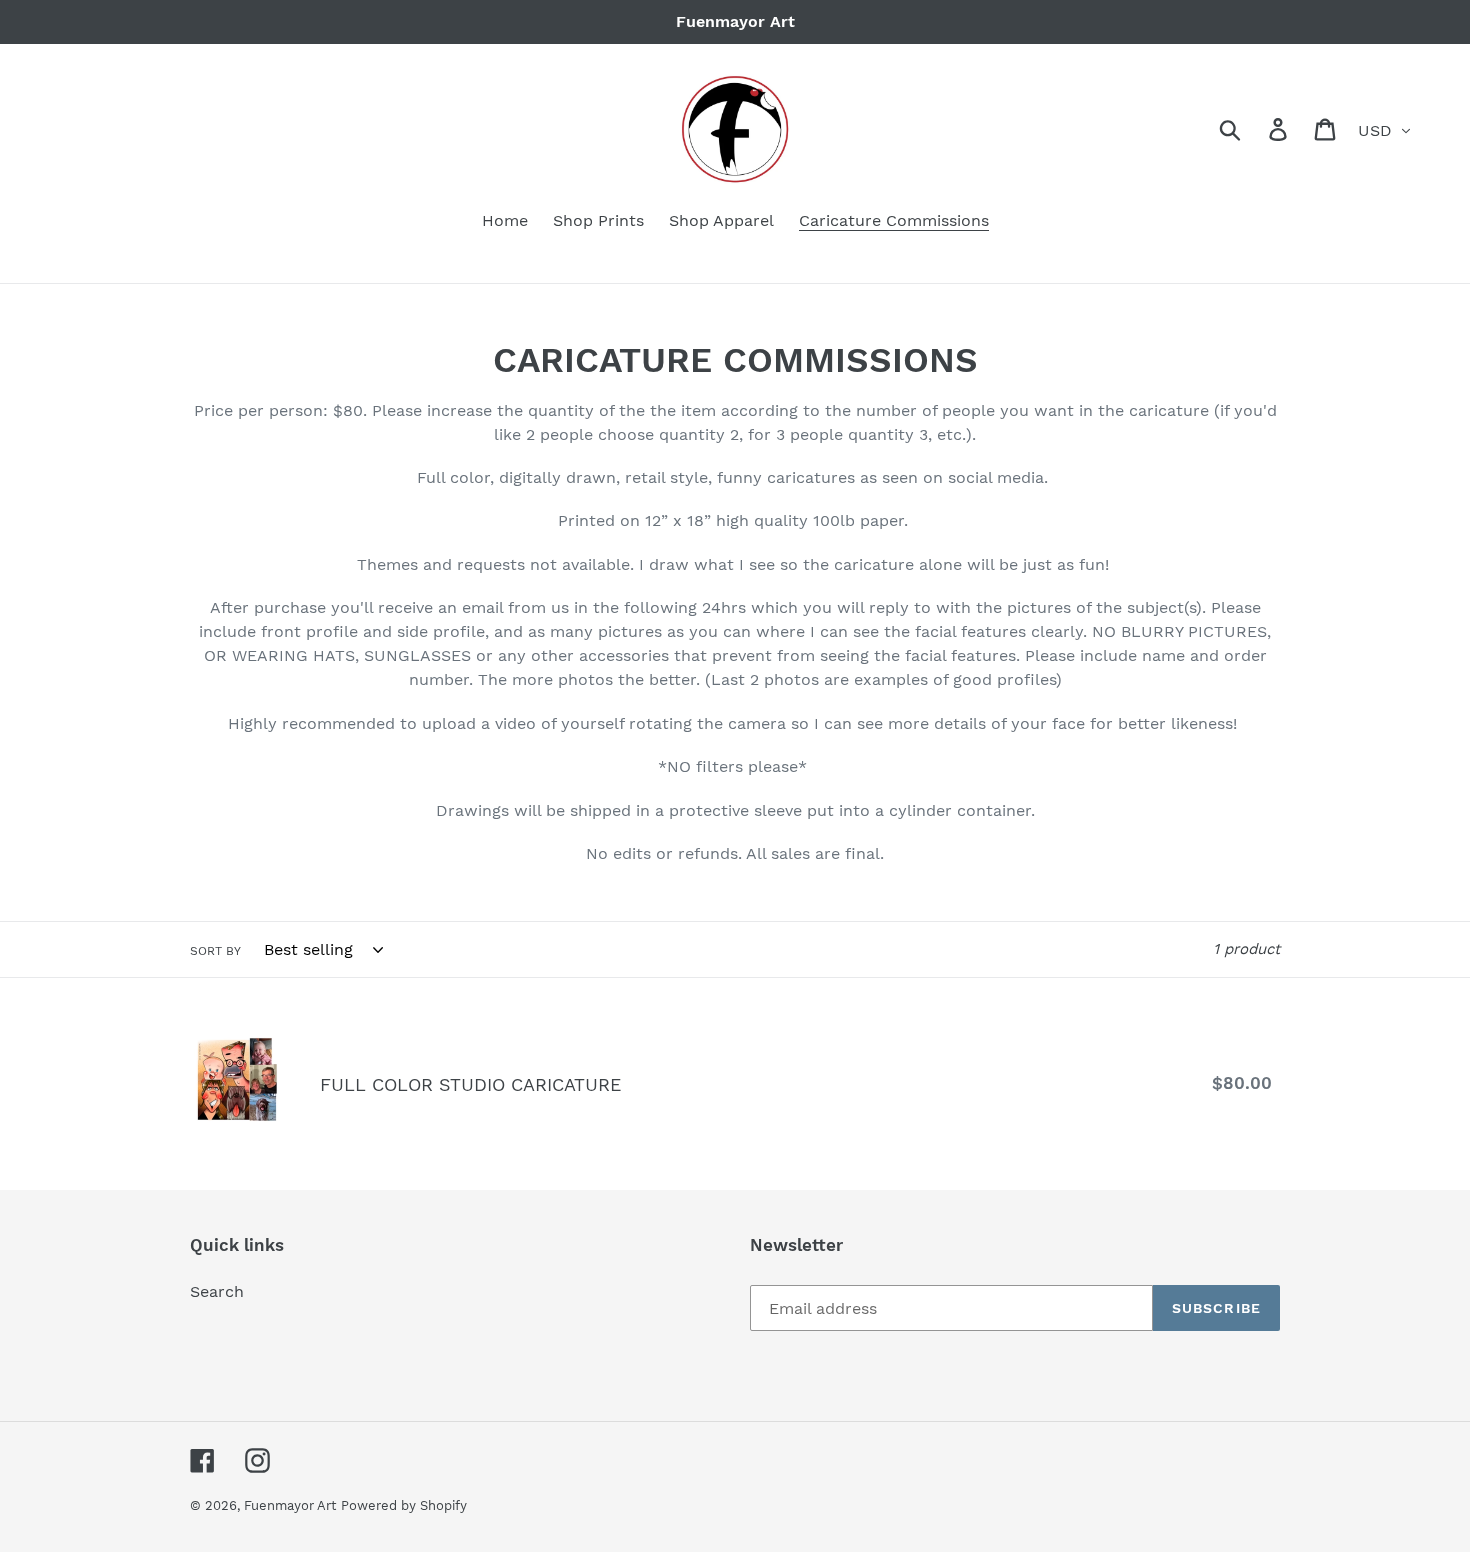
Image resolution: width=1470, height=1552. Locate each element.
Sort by (215, 951)
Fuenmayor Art (290, 1505)
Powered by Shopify (404, 1505)
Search (217, 1291)
